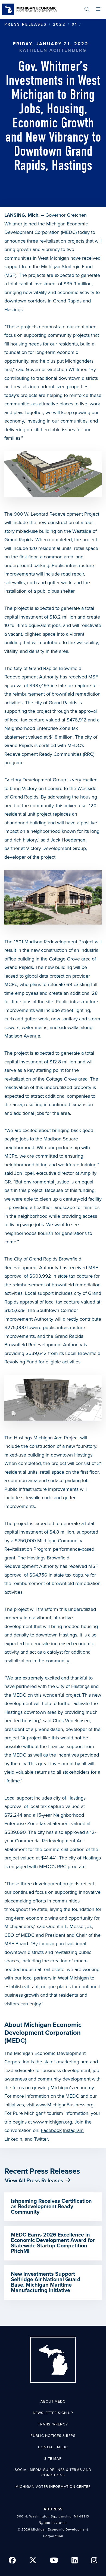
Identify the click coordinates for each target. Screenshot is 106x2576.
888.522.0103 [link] (55, 2523)
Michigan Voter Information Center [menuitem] (53, 2487)
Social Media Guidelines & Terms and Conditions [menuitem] (53, 2473)
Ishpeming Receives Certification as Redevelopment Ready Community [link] (51, 2207)
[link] (29, 9)
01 (74, 24)
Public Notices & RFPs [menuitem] (53, 2436)
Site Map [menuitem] (53, 2459)
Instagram (73, 2130)
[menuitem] (87, 9)
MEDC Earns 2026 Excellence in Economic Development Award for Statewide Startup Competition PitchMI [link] (53, 2243)
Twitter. (41, 2139)
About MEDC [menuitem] (53, 2401)
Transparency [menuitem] (53, 2424)
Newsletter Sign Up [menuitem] (53, 2413)
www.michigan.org (53, 2122)
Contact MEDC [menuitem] (53, 2447)
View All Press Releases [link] (34, 2181)
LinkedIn (13, 2139)
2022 (59, 24)
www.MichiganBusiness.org (65, 2105)
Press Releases (26, 24)
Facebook (51, 2130)
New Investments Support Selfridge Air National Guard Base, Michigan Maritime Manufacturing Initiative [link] (46, 2282)
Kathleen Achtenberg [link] (53, 50)
